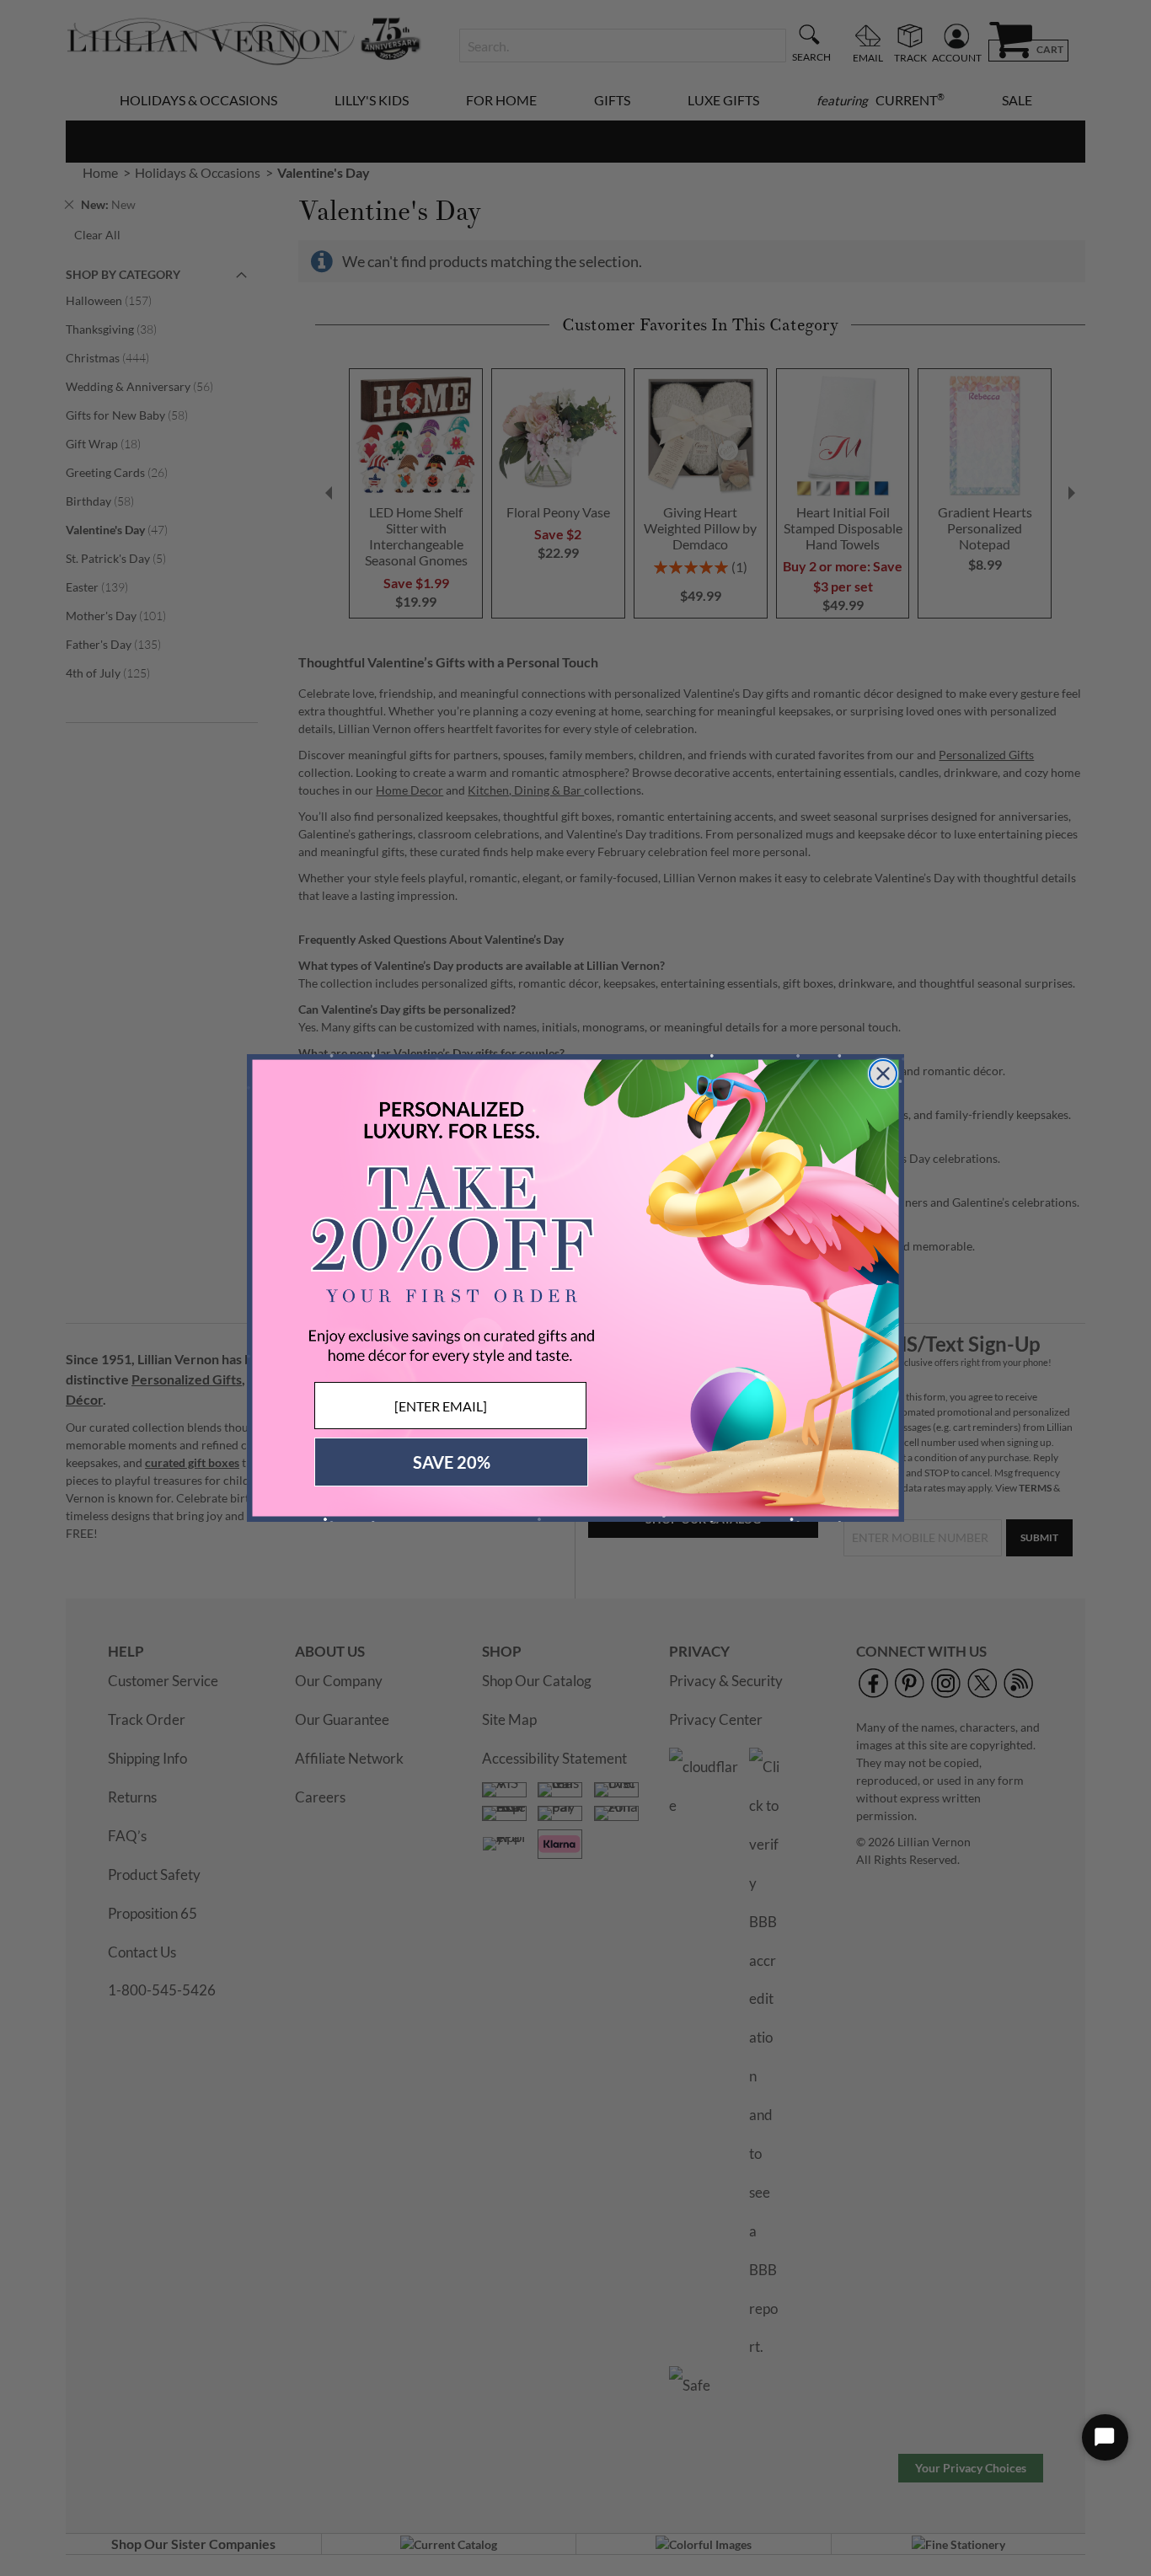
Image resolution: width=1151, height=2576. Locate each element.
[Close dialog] (883, 1074)
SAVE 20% (452, 1462)
